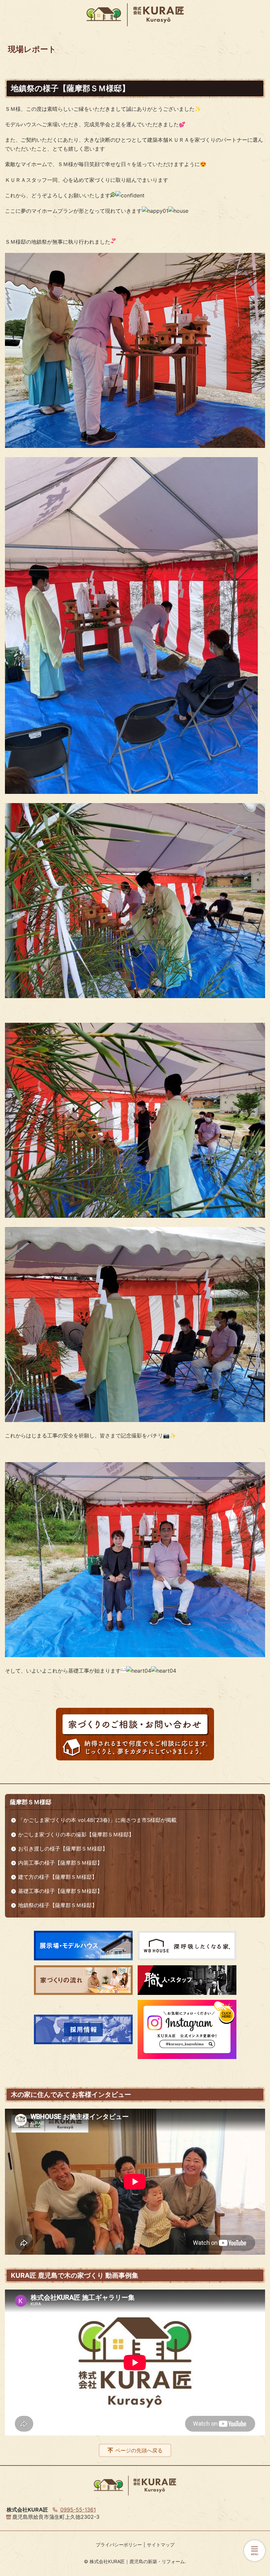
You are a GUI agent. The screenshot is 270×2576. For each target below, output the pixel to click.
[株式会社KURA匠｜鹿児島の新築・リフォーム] (135, 15)
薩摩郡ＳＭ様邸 (31, 1802)
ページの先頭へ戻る (139, 2450)
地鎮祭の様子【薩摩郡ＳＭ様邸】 (58, 1905)
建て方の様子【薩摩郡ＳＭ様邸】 (58, 1877)
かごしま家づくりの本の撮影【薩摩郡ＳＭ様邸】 (76, 1834)
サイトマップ (161, 2545)
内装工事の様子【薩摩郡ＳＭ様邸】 (60, 1863)
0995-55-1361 (78, 2510)
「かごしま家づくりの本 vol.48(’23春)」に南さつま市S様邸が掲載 (97, 1820)
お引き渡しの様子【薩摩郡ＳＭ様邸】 (63, 1849)
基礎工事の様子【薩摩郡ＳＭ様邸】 (60, 1891)
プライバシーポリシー (119, 2545)
